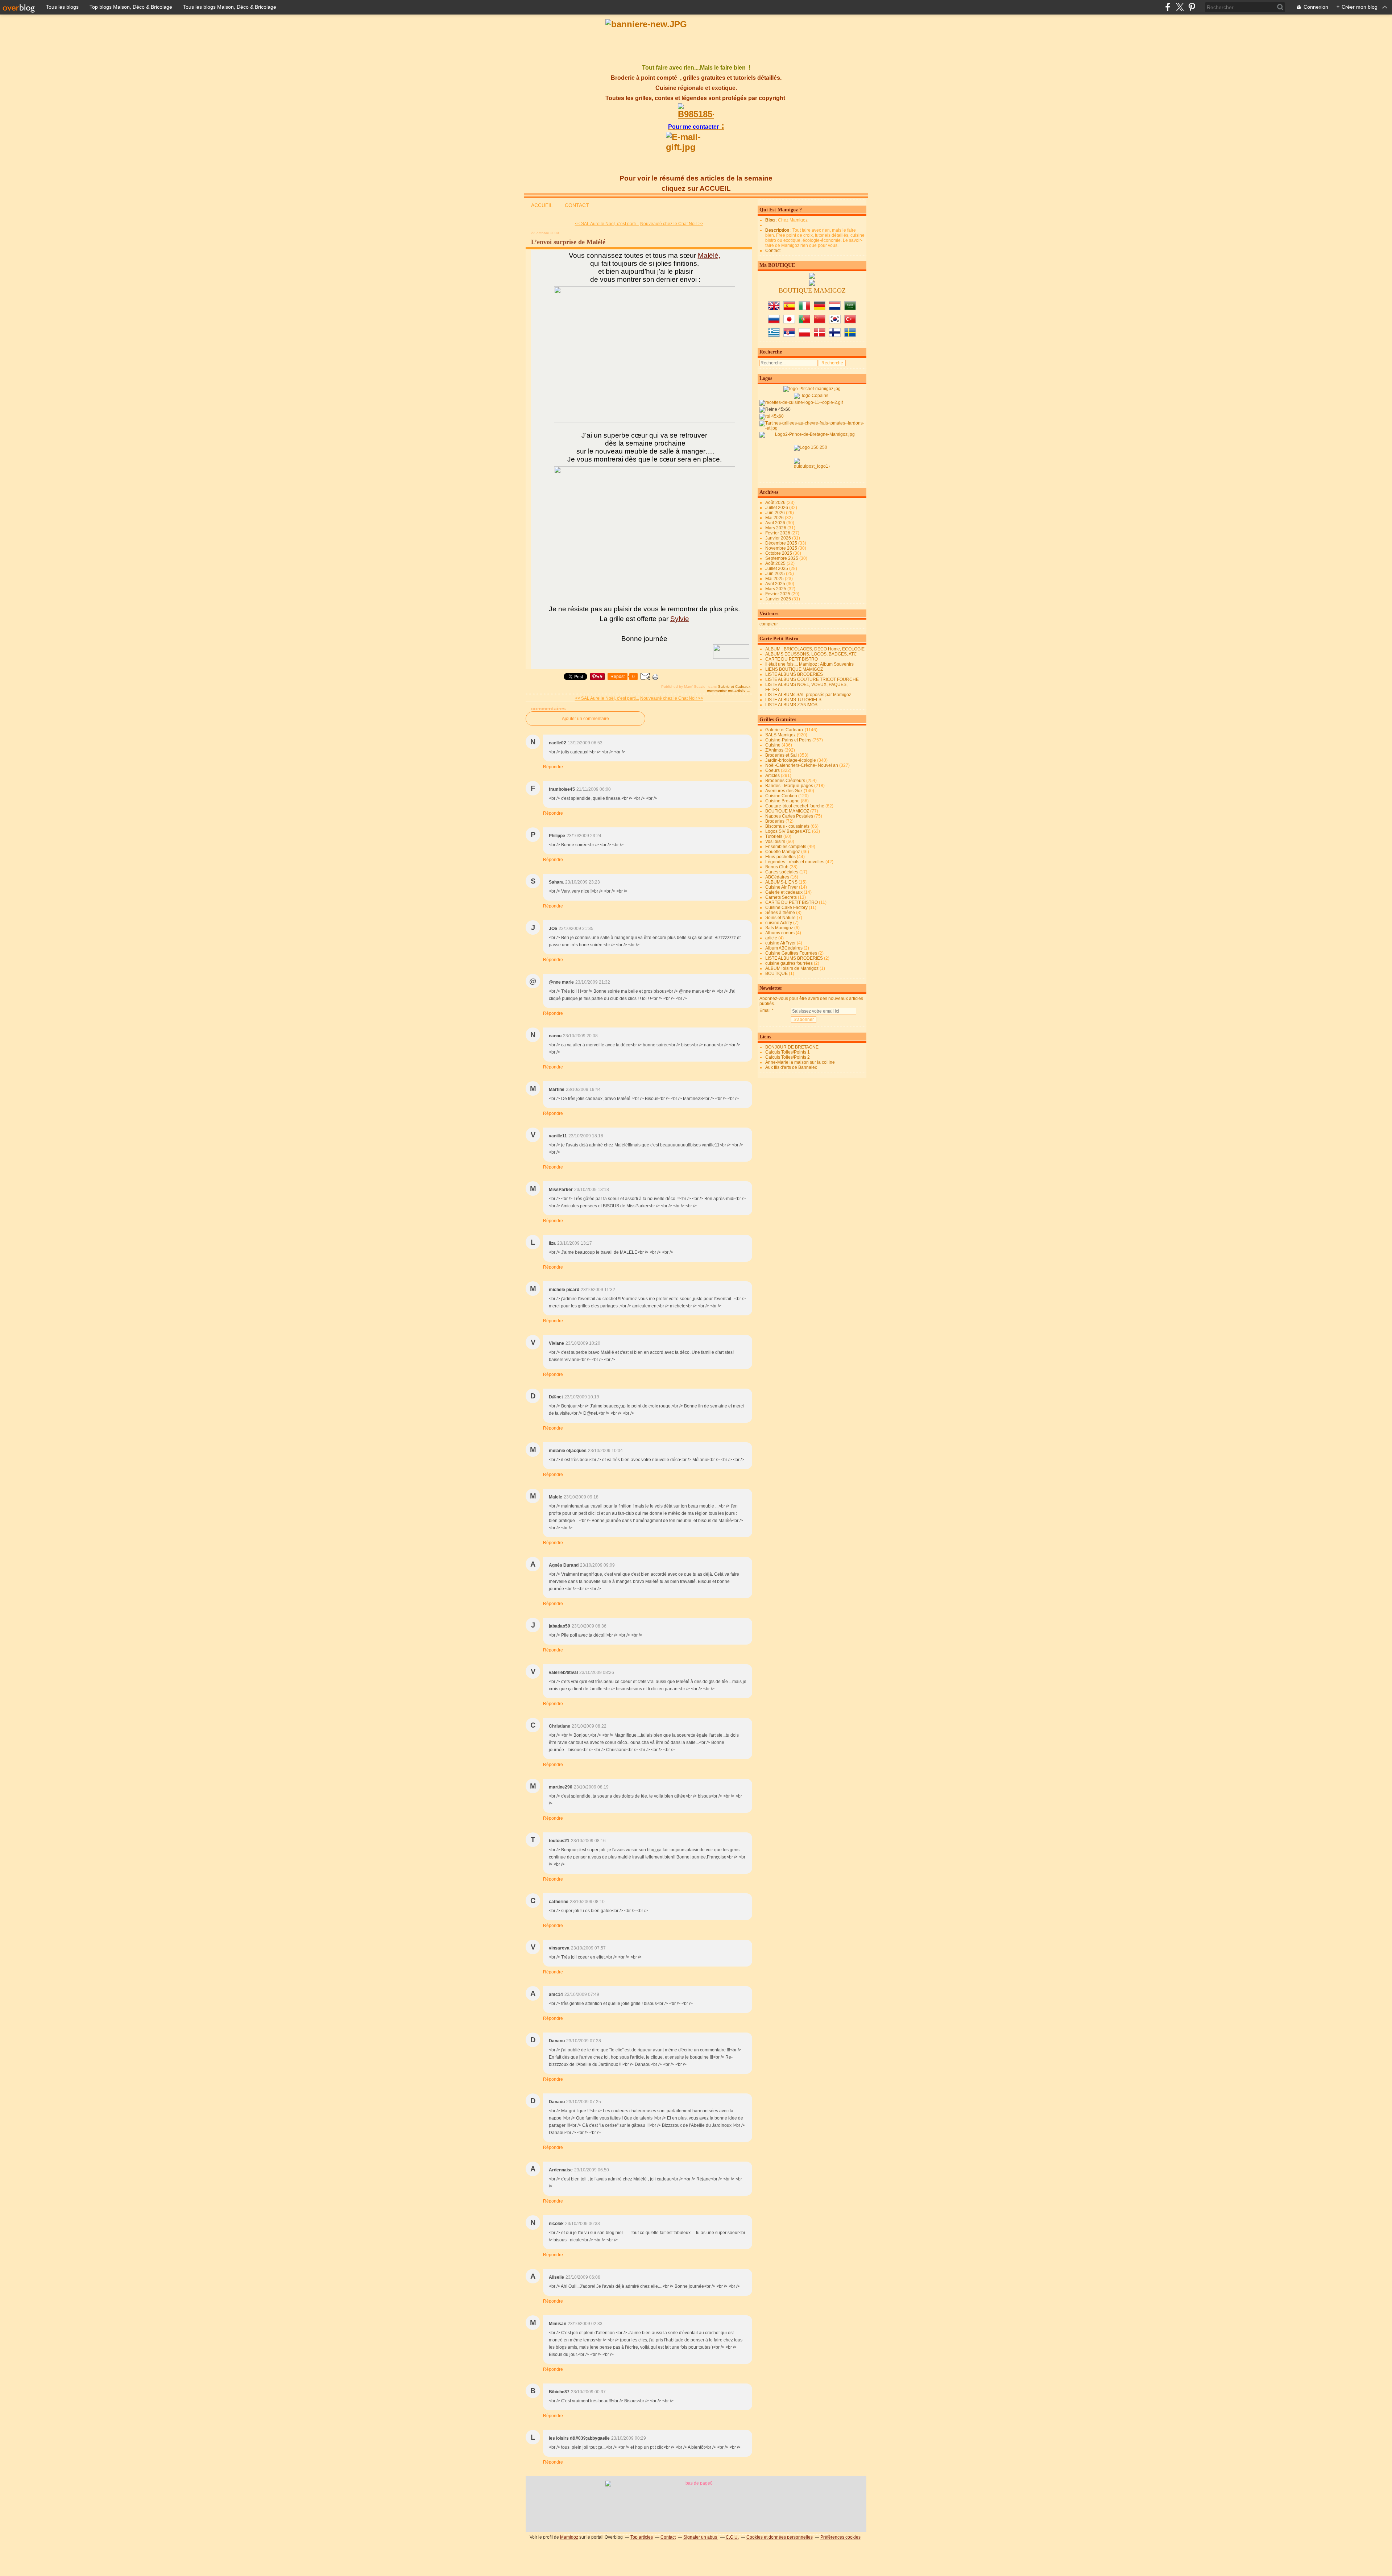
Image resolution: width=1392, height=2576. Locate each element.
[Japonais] (789, 322)
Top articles (642, 2537)
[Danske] (820, 335)
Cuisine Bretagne (782, 801)
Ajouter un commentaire (585, 719)
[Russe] (774, 322)
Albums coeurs (780, 933)
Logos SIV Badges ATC (788, 831)
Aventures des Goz (784, 791)
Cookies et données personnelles (780, 2537)
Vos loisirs (775, 842)
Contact (773, 251)
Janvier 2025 (779, 599)
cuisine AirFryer (780, 943)
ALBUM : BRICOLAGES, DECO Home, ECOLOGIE (815, 649)
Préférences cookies (840, 2537)
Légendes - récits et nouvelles (795, 862)
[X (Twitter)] (1180, 7)
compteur (769, 624)
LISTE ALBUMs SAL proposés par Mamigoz (808, 695)
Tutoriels (774, 836)
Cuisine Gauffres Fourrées (791, 953)
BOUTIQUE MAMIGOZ (787, 811)
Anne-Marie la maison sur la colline (800, 1062)
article (771, 938)
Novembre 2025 (782, 548)
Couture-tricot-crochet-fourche (795, 806)
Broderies (775, 821)
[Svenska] (850, 335)
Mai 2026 (775, 518)
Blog (770, 220)
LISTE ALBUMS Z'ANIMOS (791, 705)
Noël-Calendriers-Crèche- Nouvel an (802, 765)
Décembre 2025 (782, 543)
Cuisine (773, 745)
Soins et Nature (780, 918)
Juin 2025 (776, 574)
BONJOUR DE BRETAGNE (792, 1047)
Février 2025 (778, 594)
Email (765, 1010)
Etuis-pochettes (780, 857)
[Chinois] (820, 322)
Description (778, 230)
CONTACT (577, 205)
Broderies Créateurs (785, 781)
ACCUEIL (542, 205)
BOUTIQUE (776, 973)
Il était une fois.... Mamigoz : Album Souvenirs (809, 664)
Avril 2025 (776, 584)
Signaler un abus (701, 2537)
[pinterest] (1192, 7)
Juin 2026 (776, 513)
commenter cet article (727, 690)
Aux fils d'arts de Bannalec (791, 1067)
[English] (774, 309)
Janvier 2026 (779, 538)
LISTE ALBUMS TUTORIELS (793, 700)
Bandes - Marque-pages (789, 786)
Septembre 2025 (782, 558)
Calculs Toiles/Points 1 (788, 1052)
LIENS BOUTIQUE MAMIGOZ (794, 669)
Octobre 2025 (779, 553)
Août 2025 (776, 563)
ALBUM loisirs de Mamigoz (792, 968)
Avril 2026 (776, 523)
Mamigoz (569, 2537)
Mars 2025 (776, 589)
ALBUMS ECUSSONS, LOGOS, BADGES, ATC (811, 654)
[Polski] (804, 335)
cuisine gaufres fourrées (789, 963)
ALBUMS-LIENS (781, 882)
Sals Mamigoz (779, 928)
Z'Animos (774, 750)
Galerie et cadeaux (784, 892)
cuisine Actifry (779, 923)
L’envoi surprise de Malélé (568, 242)
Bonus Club (777, 867)
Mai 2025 (775, 579)
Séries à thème (780, 913)
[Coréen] (835, 322)
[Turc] (850, 322)
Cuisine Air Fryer (782, 887)
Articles (772, 776)
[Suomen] (835, 335)
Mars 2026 (776, 528)
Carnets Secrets (781, 897)
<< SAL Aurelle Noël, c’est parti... (607, 224)
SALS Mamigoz (780, 735)
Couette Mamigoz (783, 852)
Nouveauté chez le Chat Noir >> (672, 224)
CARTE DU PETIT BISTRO (792, 659)
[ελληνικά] (774, 335)
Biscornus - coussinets (787, 826)
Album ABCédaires (784, 948)
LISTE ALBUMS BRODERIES (794, 674)
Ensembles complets (786, 847)
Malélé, (709, 255)
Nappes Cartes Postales (789, 816)
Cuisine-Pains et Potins (788, 740)
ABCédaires (777, 877)
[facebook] (1168, 7)
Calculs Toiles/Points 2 (788, 1057)
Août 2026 (776, 503)
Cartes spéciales (782, 872)
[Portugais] (804, 322)
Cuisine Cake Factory (786, 907)
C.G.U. (732, 2537)
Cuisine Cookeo (781, 796)
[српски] (789, 335)
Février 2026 (778, 533)
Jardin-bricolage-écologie (791, 760)
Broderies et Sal (781, 755)
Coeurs (772, 770)
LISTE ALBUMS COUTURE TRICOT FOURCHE (812, 679)
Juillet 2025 (777, 568)
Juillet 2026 (777, 508)
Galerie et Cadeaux (734, 687)
